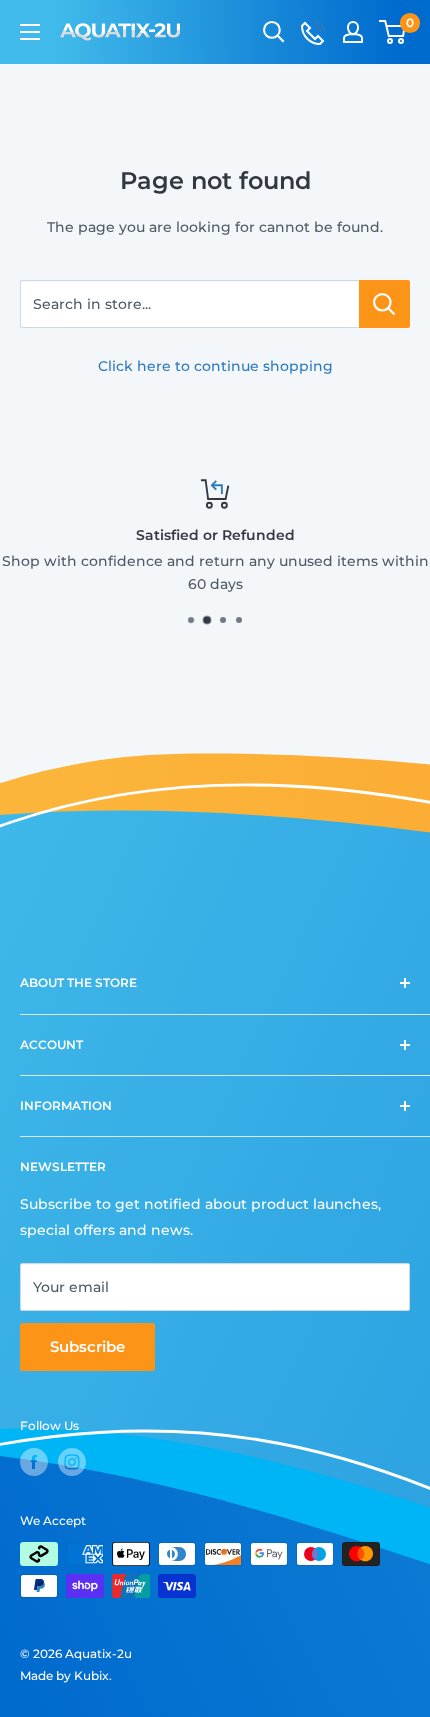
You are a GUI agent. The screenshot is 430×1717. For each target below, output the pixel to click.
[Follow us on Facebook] (34, 1462)
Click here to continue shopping (215, 366)
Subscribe (87, 1346)
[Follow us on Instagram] (72, 1462)
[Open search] (274, 32)
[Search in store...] (384, 304)
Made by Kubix (64, 1675)
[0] (393, 32)
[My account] (353, 32)
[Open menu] (30, 32)
